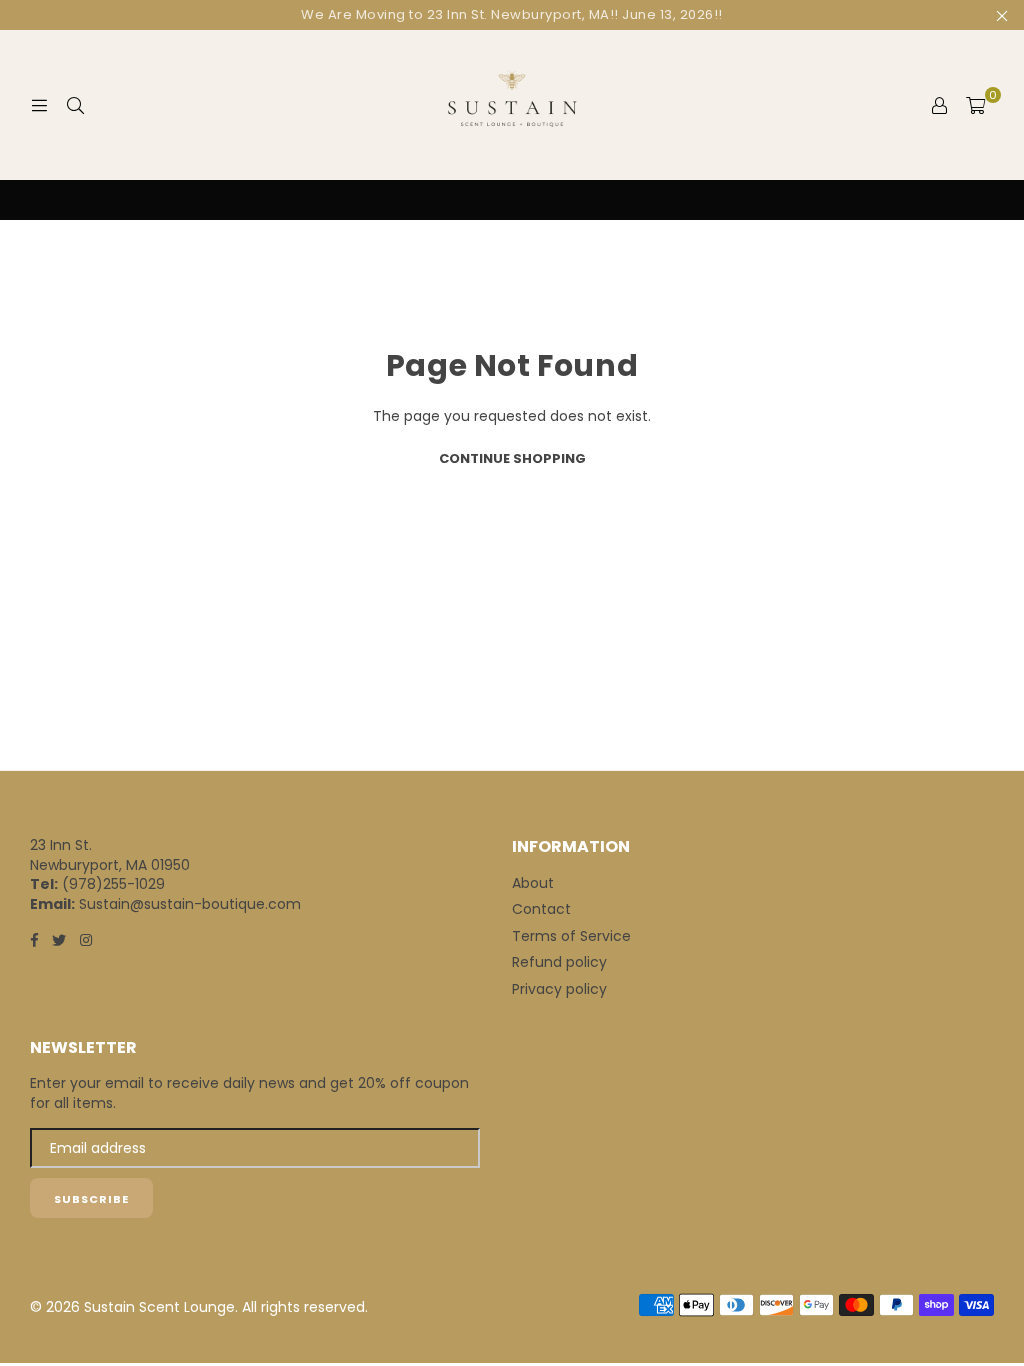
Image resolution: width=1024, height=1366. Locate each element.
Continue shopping (512, 458)
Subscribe (91, 1199)
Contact (541, 909)
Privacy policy (559, 989)
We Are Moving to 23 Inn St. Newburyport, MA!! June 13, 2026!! (512, 14)
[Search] (75, 105)
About (533, 883)
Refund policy (559, 962)
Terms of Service (571, 936)
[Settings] (939, 105)
